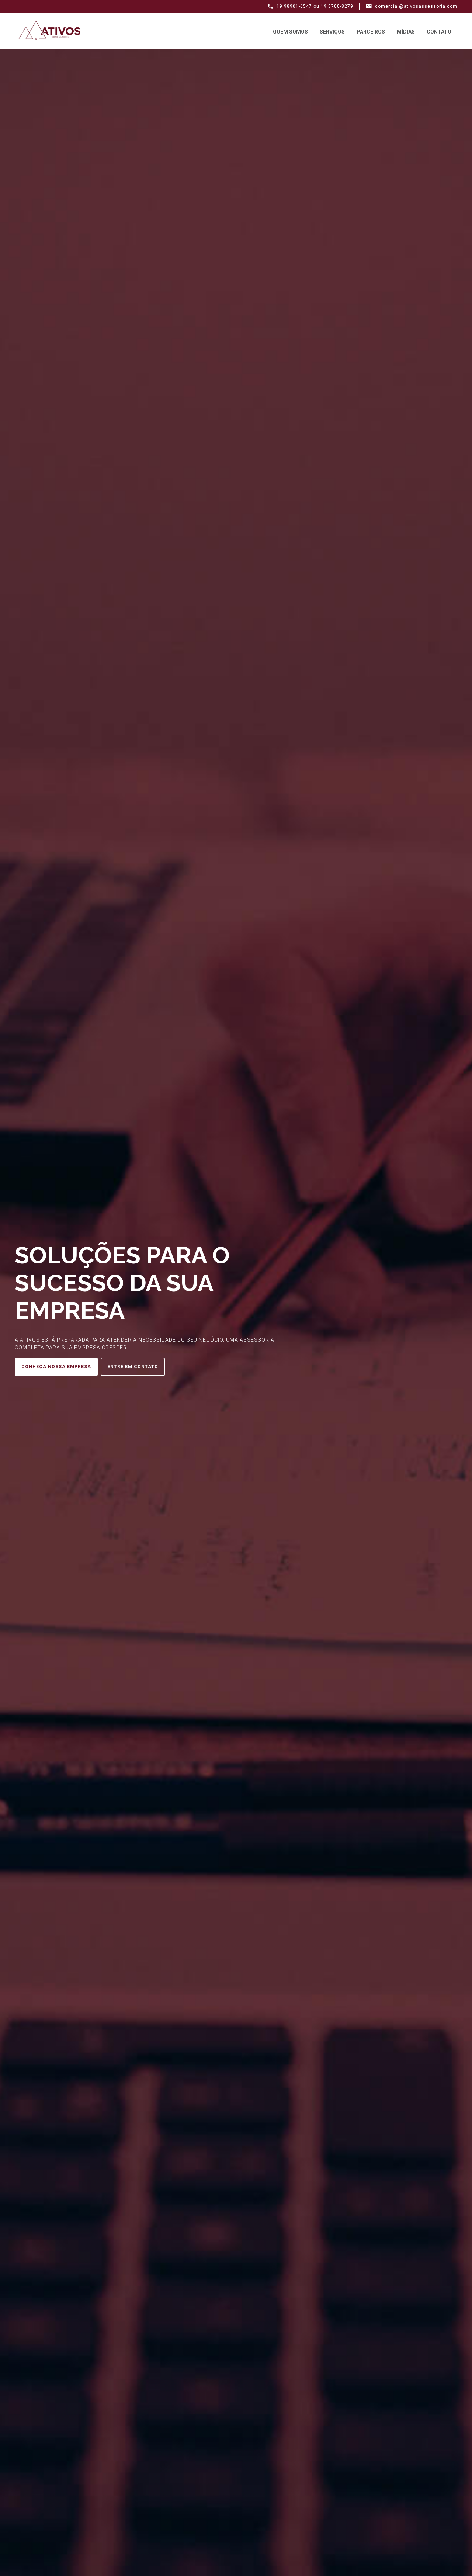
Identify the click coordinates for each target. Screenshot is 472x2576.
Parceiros (371, 32)
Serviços (332, 32)
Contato (439, 32)
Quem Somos (290, 32)
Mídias (406, 32)
